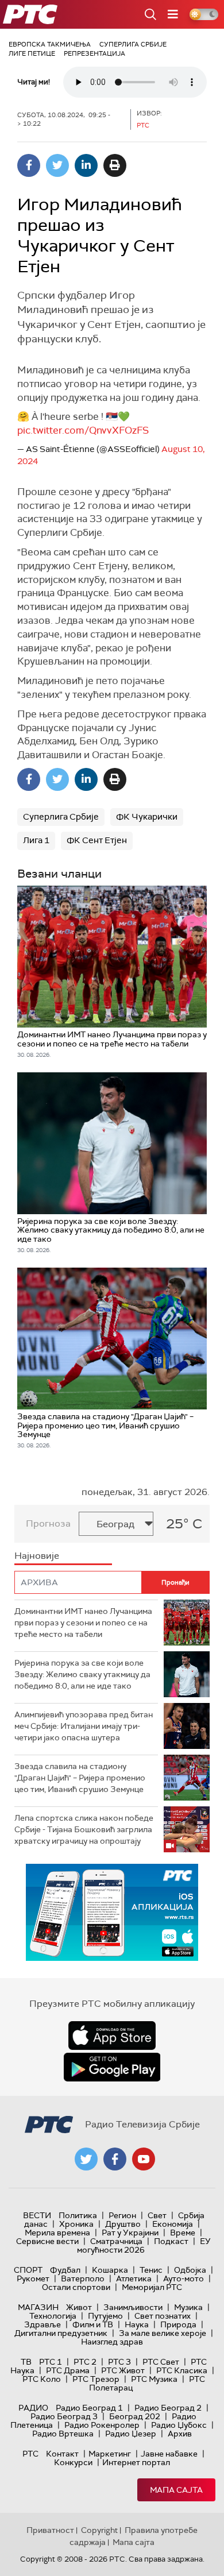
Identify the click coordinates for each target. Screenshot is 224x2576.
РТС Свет (161, 2362)
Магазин (38, 2307)
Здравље (43, 2324)
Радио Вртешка (63, 2434)
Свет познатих (163, 2316)
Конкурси (73, 2462)
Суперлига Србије (133, 44)
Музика (188, 2307)
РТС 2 (85, 2362)
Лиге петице (32, 53)
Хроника (76, 2224)
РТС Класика (182, 2370)
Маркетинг (110, 2454)
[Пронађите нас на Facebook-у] (115, 2159)
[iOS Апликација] (112, 1912)
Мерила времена (57, 2233)
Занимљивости (133, 2307)
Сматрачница (116, 2241)
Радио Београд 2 (168, 2408)
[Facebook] (29, 165)
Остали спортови (76, 2287)
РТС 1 (51, 2362)
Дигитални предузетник (61, 2333)
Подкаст (171, 2241)
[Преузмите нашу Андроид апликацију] (112, 2067)
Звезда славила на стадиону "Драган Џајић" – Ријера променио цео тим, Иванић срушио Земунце (80, 1777)
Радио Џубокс (179, 2425)
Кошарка (110, 2270)
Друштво (123, 2224)
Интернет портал (136, 2462)
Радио (33, 2408)
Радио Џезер (131, 2434)
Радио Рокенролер (102, 2425)
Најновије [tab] (37, 1556)
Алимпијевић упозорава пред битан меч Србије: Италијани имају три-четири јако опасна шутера (84, 1726)
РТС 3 (119, 2362)
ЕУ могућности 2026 (144, 2245)
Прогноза (48, 1523)
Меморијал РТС (152, 2287)
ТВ (26, 2362)
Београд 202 (135, 2416)
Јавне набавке (169, 2454)
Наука (137, 2324)
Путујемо (105, 2316)
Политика (78, 2215)
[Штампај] (115, 165)
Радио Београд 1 (89, 2408)
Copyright (99, 2530)
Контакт (62, 2454)
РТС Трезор (96, 2379)
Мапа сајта (176, 2490)
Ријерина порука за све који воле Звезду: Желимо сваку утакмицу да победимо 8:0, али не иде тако (82, 1674)
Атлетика (134, 2278)
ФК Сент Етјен (97, 840)
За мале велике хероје (163, 2333)
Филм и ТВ (93, 2324)
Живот (79, 2307)
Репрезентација (94, 53)
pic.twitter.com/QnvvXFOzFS (83, 430)
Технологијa (53, 2316)
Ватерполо (83, 2278)
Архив (180, 2434)
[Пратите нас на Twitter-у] (86, 2159)
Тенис (151, 2270)
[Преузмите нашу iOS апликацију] (112, 2036)
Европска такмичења (50, 44)
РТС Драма (68, 2370)
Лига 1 (36, 840)
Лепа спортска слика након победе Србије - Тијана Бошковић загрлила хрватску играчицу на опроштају (84, 1829)
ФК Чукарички (147, 817)
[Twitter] (57, 165)
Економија (173, 2224)
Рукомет (33, 2278)
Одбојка (190, 2270)
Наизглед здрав (112, 2342)
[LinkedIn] (86, 165)
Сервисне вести (47, 2241)
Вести (37, 2215)
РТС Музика (154, 2379)
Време (183, 2233)
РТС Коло (42, 2379)
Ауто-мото (184, 2278)
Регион (122, 2215)
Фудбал (65, 2270)
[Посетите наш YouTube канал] (144, 2159)
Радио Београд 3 (64, 2416)
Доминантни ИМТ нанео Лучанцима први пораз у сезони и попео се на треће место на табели (83, 1622)
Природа (178, 2324)
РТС (30, 2454)
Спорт (28, 2270)
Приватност (50, 2530)
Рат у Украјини (130, 2233)
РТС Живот (123, 2370)
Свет (157, 2215)
